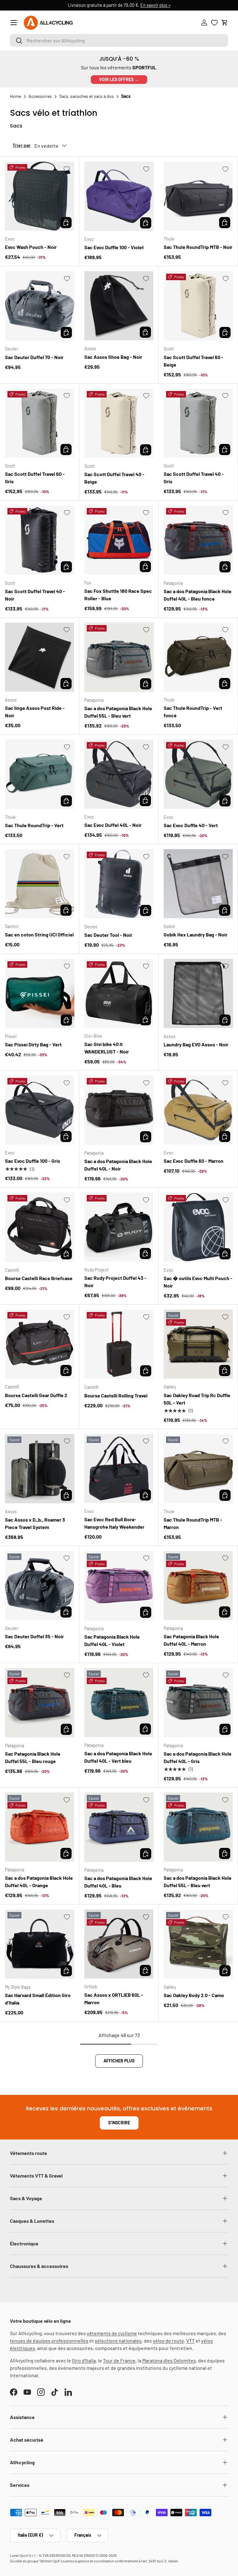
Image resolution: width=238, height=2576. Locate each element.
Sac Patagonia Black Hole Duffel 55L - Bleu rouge (33, 1757)
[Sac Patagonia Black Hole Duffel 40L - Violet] (119, 1586)
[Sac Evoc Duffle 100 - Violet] (119, 196)
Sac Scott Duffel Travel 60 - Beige (194, 361)
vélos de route (168, 2341)
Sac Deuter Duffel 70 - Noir (34, 357)
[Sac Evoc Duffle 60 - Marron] (198, 1110)
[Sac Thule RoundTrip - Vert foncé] (198, 657)
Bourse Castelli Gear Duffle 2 (36, 1395)
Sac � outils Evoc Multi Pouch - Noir (198, 1282)
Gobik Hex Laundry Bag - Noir (196, 934)
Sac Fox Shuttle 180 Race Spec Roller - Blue (118, 595)
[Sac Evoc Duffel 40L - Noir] (119, 774)
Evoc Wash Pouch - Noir (31, 247)
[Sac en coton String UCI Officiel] (40, 884)
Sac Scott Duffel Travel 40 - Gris (194, 478)
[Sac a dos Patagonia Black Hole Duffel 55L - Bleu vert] (119, 657)
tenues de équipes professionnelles (49, 2341)
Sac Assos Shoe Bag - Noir (113, 357)
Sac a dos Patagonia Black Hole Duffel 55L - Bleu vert (118, 712)
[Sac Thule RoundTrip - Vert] (40, 774)
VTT (190, 2341)
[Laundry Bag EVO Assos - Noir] (198, 993)
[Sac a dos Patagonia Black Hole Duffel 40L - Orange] (40, 1827)
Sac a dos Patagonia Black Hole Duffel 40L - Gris (198, 1757)
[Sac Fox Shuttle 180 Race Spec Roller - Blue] (119, 540)
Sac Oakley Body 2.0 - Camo (194, 1995)
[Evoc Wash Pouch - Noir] (40, 196)
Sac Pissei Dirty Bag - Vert (33, 1044)
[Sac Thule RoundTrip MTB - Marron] (198, 1469)
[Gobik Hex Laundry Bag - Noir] (198, 884)
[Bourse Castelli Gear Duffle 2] (40, 1344)
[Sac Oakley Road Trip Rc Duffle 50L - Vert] (198, 1344)
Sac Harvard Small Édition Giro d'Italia (38, 1999)
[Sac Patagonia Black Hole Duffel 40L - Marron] (198, 1586)
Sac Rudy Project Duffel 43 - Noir (115, 1281)
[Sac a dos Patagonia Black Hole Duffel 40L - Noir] (119, 1110)
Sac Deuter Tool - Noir (108, 935)
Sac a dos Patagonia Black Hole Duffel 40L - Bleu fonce (198, 595)
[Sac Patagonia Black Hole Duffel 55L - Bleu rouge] (40, 1703)
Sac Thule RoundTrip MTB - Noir (198, 247)
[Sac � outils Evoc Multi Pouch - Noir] (198, 1227)
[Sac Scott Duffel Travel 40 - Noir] (40, 540)
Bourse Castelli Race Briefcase (39, 1278)
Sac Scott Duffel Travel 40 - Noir (35, 595)
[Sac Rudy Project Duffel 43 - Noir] (119, 1227)
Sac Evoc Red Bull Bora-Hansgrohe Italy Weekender (114, 1523)
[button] (225, 23)
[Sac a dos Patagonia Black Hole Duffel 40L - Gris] (198, 1703)
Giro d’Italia (84, 2360)
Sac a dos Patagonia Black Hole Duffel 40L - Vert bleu (118, 1757)
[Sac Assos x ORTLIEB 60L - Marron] (119, 1944)
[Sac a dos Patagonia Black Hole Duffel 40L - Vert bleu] (119, 1703)
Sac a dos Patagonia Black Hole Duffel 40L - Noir (118, 1165)
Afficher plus (119, 2061)
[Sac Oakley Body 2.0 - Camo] (198, 1944)
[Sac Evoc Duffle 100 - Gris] (40, 1110)
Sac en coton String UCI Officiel (39, 934)
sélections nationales (118, 2341)
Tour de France (119, 2360)
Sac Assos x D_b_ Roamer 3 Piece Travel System (35, 1523)
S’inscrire (119, 2123)
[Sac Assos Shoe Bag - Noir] (119, 306)
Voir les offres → (119, 79)
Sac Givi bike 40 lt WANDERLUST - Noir (107, 1048)
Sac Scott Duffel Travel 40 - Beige (114, 478)
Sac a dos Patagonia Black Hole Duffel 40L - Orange (39, 1881)
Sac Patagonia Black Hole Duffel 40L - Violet (112, 1640)
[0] (214, 23)
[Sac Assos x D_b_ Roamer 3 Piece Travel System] (40, 1469)
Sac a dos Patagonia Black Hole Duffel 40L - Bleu (118, 1882)
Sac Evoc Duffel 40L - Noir (113, 825)
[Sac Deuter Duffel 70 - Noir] (40, 306)
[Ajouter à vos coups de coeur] (67, 169)
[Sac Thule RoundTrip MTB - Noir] (198, 196)
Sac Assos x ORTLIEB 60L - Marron (114, 1998)
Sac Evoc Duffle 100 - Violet (114, 247)
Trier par (22, 145)
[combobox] (119, 40)
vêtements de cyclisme (112, 2333)
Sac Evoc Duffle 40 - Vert (191, 825)
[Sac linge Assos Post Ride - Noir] (40, 657)
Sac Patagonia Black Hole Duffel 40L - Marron (191, 1640)
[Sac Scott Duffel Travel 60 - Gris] (40, 423)
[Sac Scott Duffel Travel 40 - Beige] (119, 423)
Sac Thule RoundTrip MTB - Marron (193, 1523)
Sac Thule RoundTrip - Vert (34, 825)
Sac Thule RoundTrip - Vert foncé (193, 712)
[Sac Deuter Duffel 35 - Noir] (40, 1586)
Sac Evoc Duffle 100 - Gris (33, 1161)
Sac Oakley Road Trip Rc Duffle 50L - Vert (197, 1399)
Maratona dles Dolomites (169, 2360)
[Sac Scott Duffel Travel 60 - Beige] (198, 306)
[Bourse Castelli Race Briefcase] (40, 1227)
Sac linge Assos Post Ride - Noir (35, 712)
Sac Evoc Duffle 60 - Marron (194, 1161)
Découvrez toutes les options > (162, 5)
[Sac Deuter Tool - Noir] (119, 884)
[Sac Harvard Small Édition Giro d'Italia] (40, 1944)
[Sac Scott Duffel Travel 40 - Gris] (198, 423)
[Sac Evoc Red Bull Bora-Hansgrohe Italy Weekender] (119, 1468)
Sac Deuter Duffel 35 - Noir (34, 1636)
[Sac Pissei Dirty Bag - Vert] (40, 993)
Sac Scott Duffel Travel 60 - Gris (35, 478)
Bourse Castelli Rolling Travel (116, 1395)
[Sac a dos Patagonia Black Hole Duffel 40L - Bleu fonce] (198, 540)
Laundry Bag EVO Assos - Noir (196, 1044)
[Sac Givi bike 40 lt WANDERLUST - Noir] (119, 993)
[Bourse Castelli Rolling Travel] (119, 1344)
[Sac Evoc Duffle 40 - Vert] (198, 774)
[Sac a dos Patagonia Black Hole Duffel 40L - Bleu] (119, 1827)
